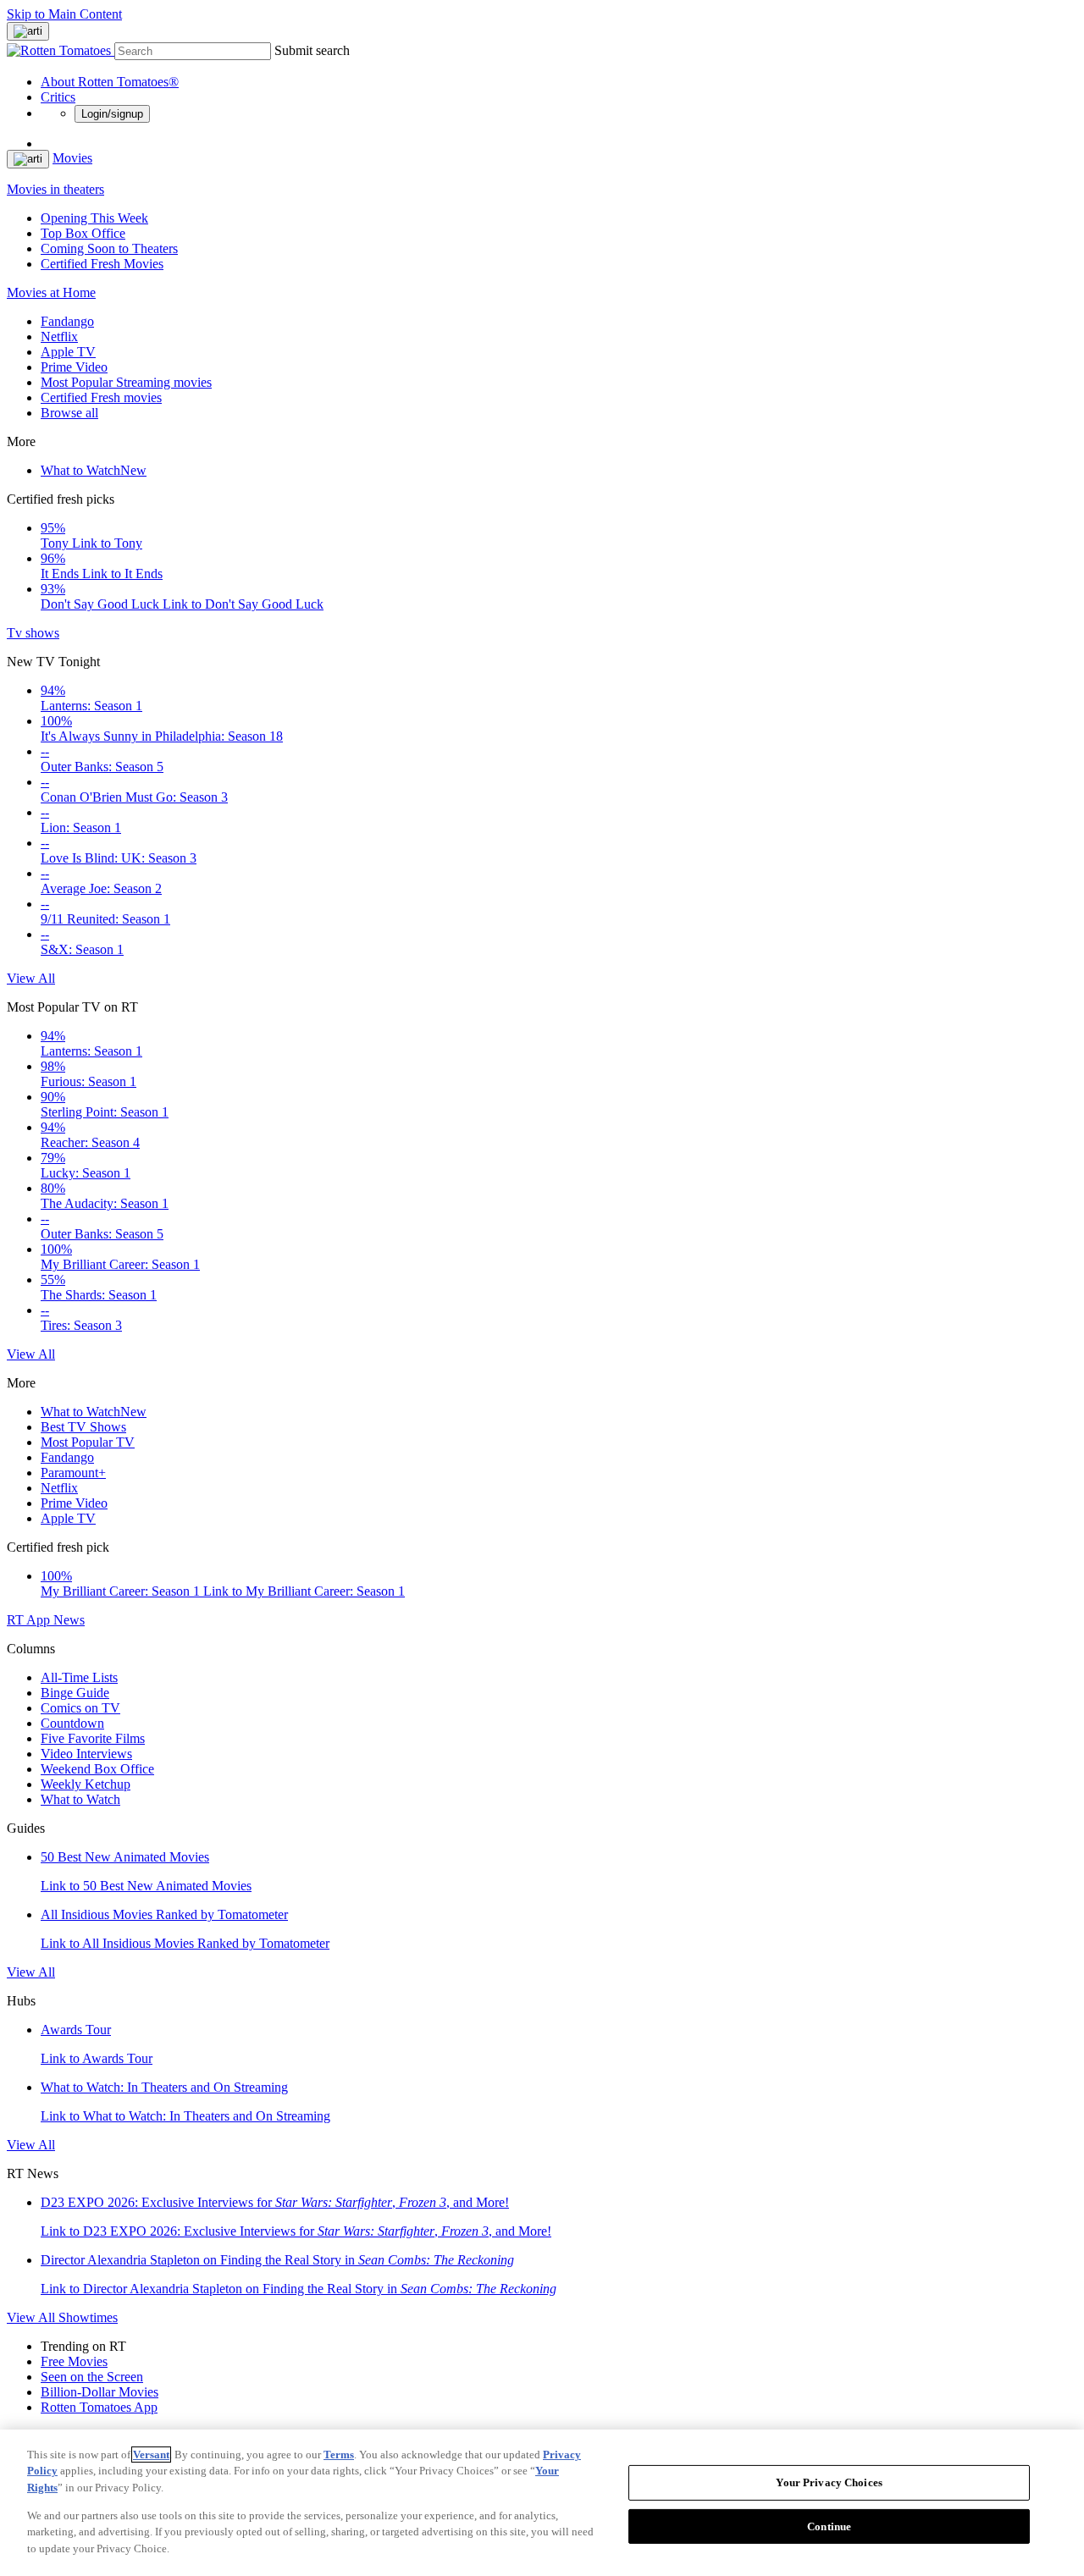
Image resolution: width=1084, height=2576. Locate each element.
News (69, 1620)
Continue (829, 2526)
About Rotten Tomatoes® (110, 82)
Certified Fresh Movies (102, 264)
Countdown (72, 1723)
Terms (339, 2455)
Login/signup (112, 114)
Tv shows (33, 633)
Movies (72, 158)
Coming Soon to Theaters (109, 248)
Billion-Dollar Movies (100, 2392)
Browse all (69, 413)
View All (31, 978)
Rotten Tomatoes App (99, 2407)
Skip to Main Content (64, 14)
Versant (151, 2455)
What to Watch (94, 470)
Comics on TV (80, 1708)
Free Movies (74, 2361)
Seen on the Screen (92, 2377)
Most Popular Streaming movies (126, 382)
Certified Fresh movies (101, 397)
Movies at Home (51, 292)
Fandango (67, 321)
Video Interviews (86, 1754)
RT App (30, 1620)
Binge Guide (75, 1693)
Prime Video (74, 367)
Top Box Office (83, 233)
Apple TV (68, 352)
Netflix (59, 336)
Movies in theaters (55, 189)
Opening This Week (94, 218)
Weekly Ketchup (86, 1784)
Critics (58, 97)
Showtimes (88, 2317)
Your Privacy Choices (829, 2482)
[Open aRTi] (28, 31)
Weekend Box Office (97, 1769)
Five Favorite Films (93, 1738)
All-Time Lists (79, 1677)
